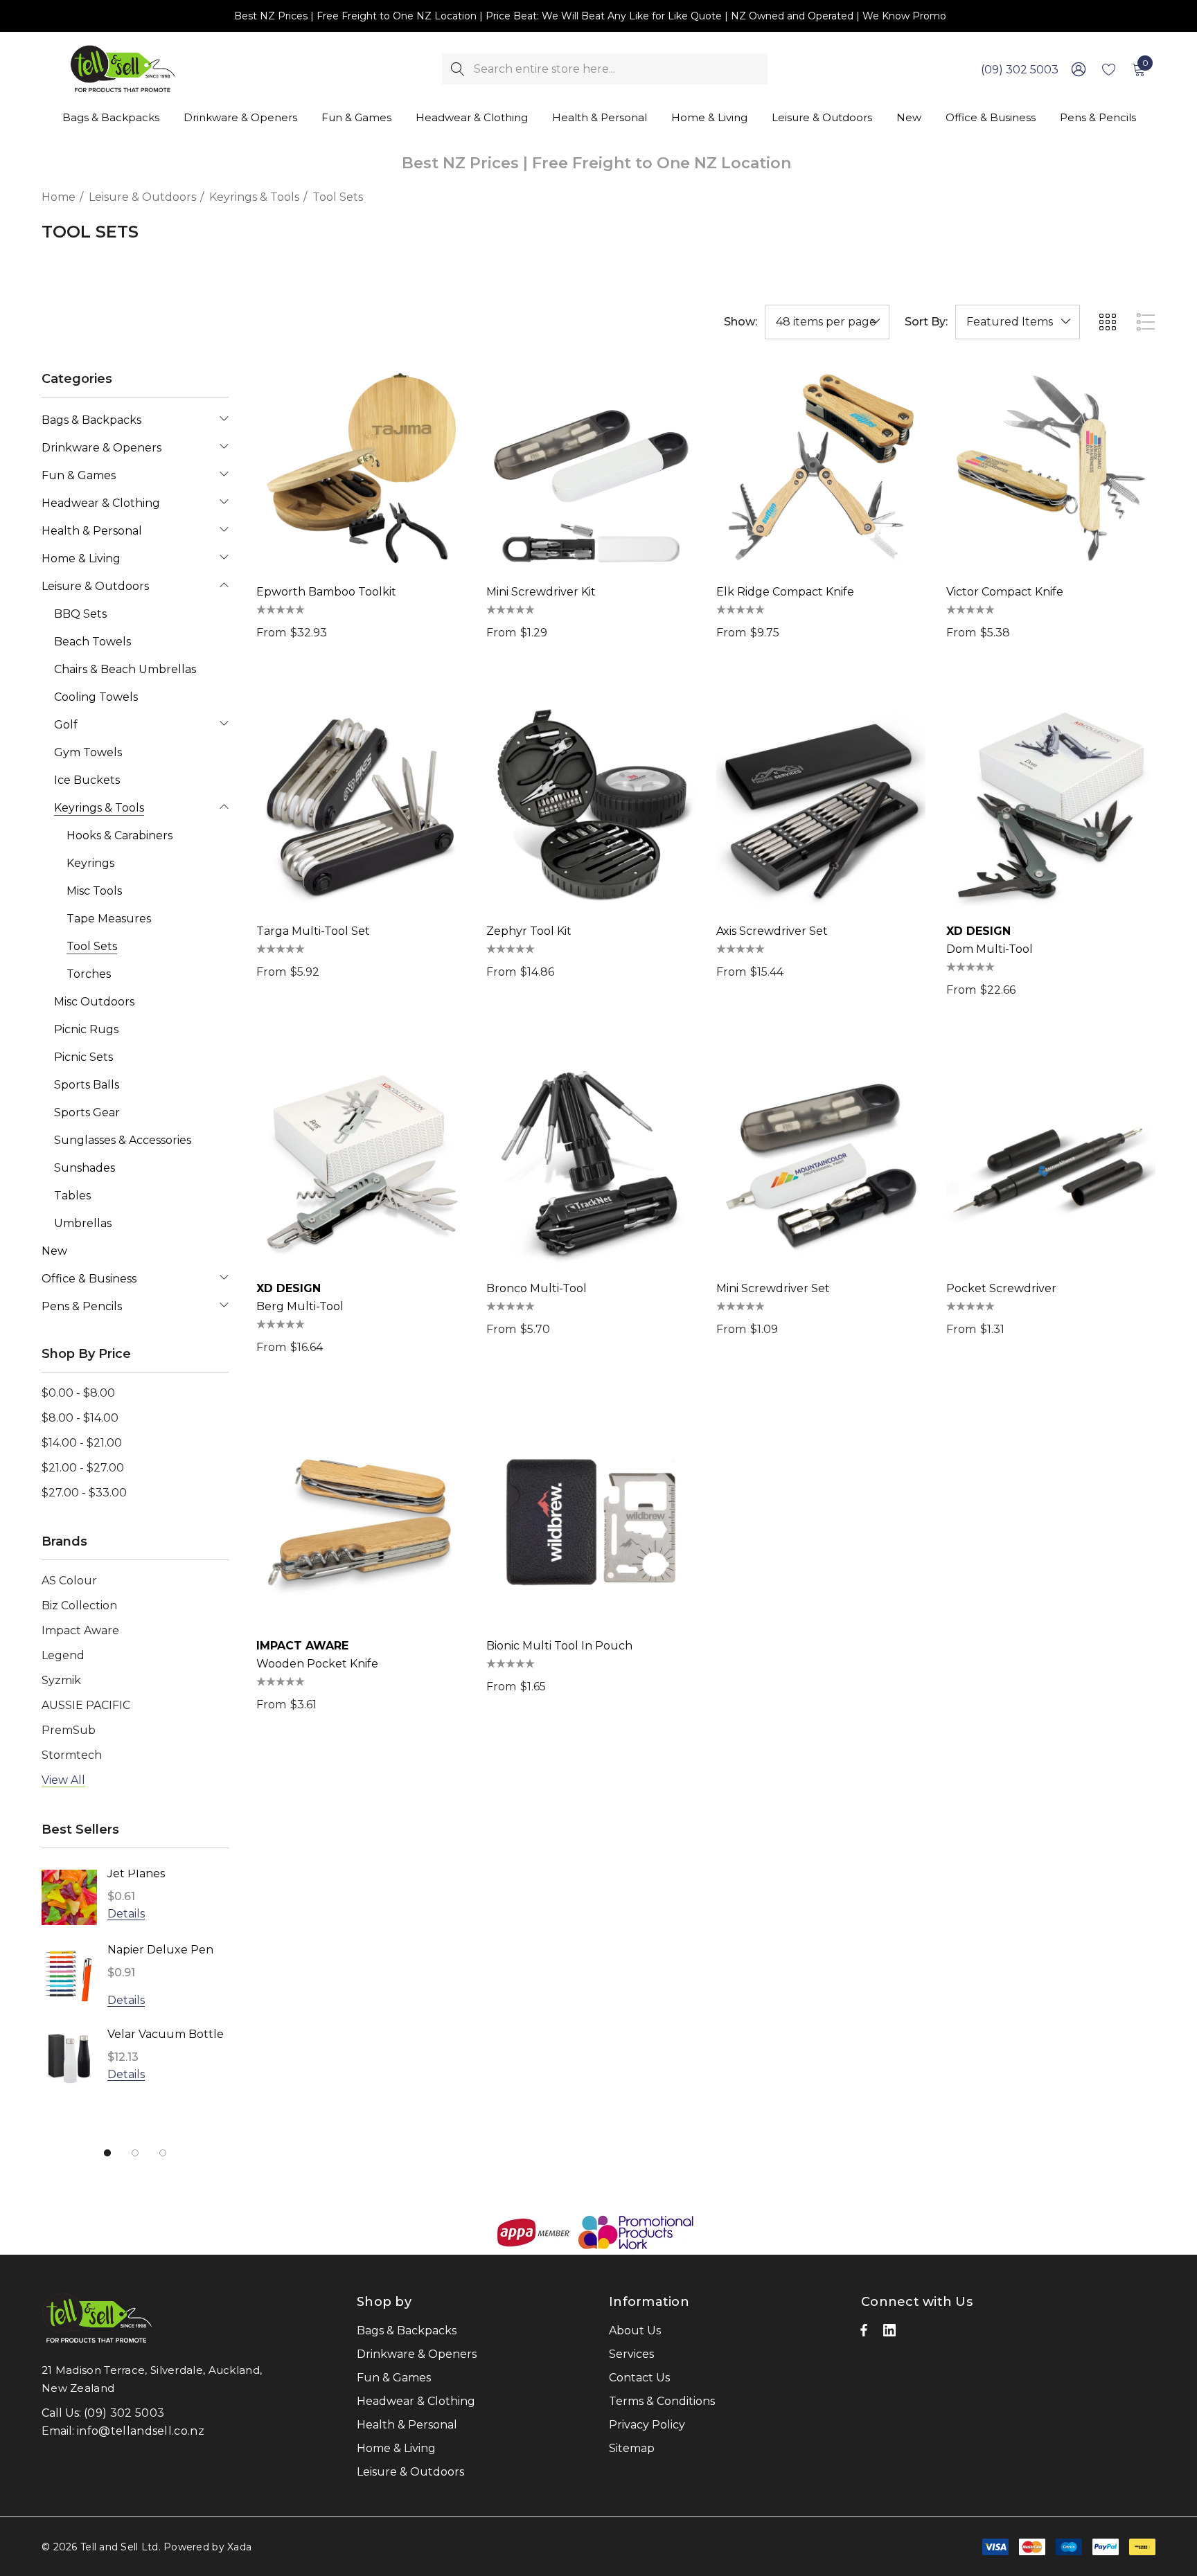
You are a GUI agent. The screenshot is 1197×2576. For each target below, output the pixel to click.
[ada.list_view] (1146, 322)
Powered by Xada (207, 2547)
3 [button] (163, 2153)
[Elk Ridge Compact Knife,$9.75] (821, 468)
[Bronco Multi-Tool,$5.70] (591, 1165)
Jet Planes (136, 1873)
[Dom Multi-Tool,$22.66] (1051, 807)
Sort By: (926, 322)
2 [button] (135, 2153)
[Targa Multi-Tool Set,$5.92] (361, 807)
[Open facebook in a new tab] (864, 2334)
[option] (135, 1988)
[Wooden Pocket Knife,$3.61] (361, 1522)
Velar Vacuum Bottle (166, 2034)
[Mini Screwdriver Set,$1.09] (821, 1165)
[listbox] (1018, 322)
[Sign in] (1078, 69)
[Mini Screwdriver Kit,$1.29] (591, 468)
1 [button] (107, 2153)
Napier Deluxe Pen (160, 1950)
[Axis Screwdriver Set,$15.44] (821, 807)
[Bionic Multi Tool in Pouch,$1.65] (591, 1522)
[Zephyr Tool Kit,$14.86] (591, 807)
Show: (741, 322)
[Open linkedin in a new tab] (889, 2334)
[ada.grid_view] (1107, 322)
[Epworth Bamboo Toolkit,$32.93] (361, 468)
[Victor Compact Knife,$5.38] (1051, 468)
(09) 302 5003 (1020, 70)
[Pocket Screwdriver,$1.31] (1051, 1165)
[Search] (458, 69)
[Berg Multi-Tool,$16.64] (361, 1165)
